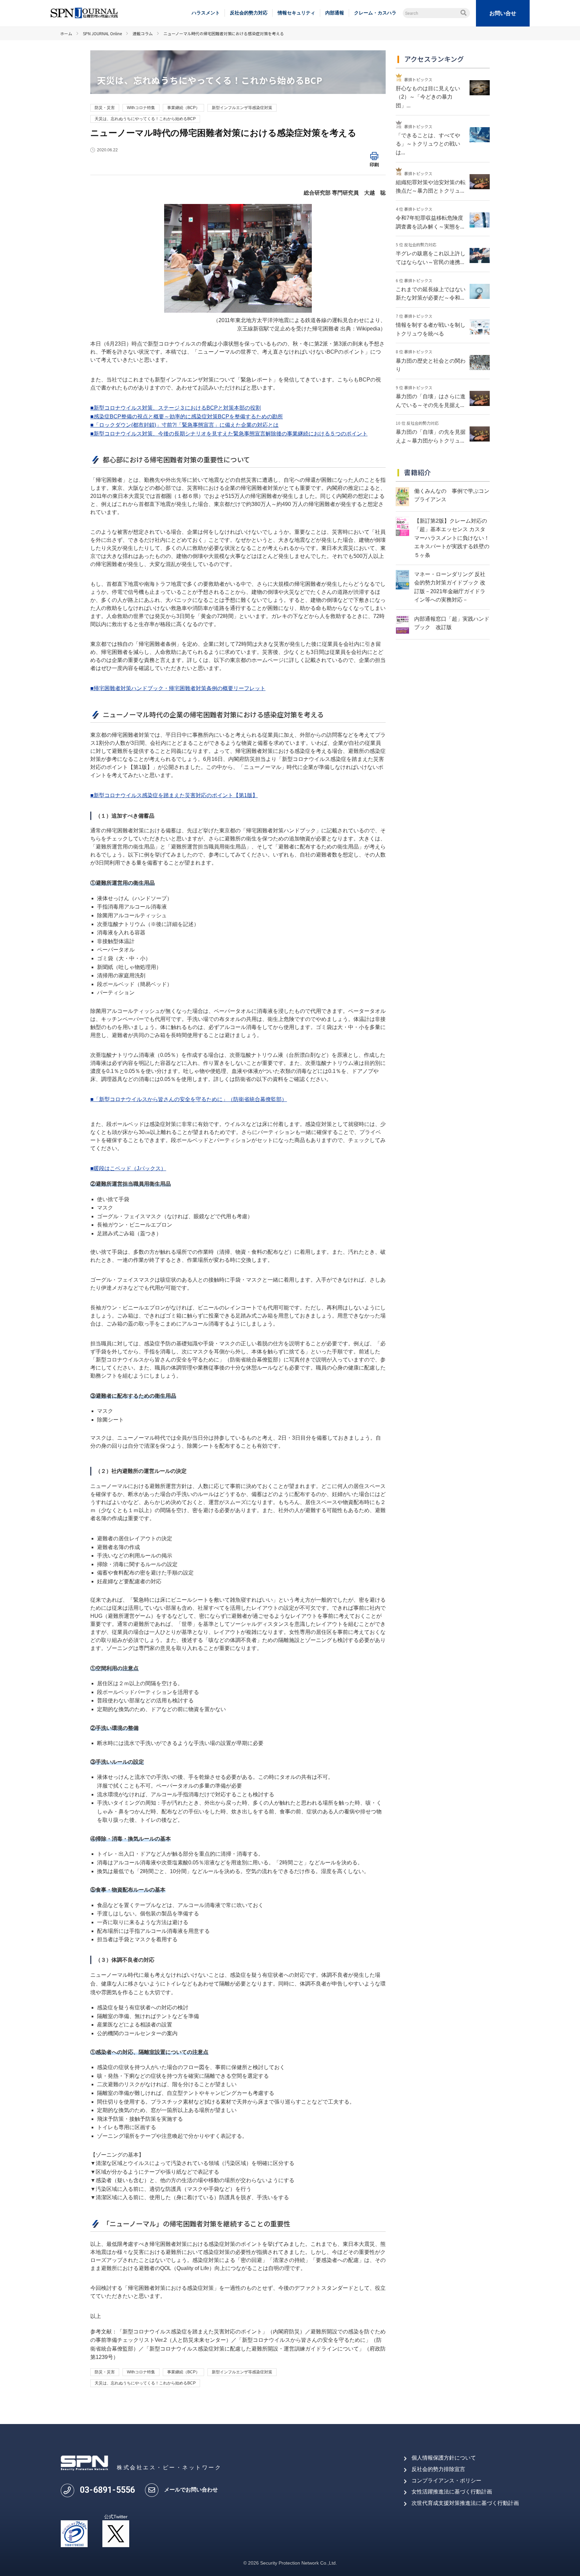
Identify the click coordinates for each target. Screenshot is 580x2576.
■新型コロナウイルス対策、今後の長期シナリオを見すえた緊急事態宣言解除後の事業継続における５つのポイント (229, 434)
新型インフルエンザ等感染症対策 (242, 108)
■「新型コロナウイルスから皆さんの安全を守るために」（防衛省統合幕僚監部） (189, 1099)
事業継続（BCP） (183, 108)
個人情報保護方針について (444, 2458)
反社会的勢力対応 (249, 13)
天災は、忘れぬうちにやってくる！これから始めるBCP (145, 119)
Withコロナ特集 (141, 108)
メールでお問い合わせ (191, 2490)
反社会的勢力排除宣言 (438, 2469)
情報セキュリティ (296, 13)
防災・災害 (105, 108)
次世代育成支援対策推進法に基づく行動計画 (465, 2503)
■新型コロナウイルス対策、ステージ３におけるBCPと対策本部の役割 (176, 408)
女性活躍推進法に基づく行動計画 (452, 2492)
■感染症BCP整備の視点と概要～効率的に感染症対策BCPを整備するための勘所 (187, 417)
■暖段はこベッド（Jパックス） (128, 1168)
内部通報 (335, 13)
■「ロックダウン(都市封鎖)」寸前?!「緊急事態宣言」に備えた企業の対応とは (184, 425)
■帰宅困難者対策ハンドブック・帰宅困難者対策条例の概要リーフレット (178, 688)
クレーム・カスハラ (375, 13)
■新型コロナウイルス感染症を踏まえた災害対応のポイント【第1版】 (174, 795)
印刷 (374, 164)
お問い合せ (503, 13)
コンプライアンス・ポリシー (446, 2481)
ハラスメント (206, 13)
